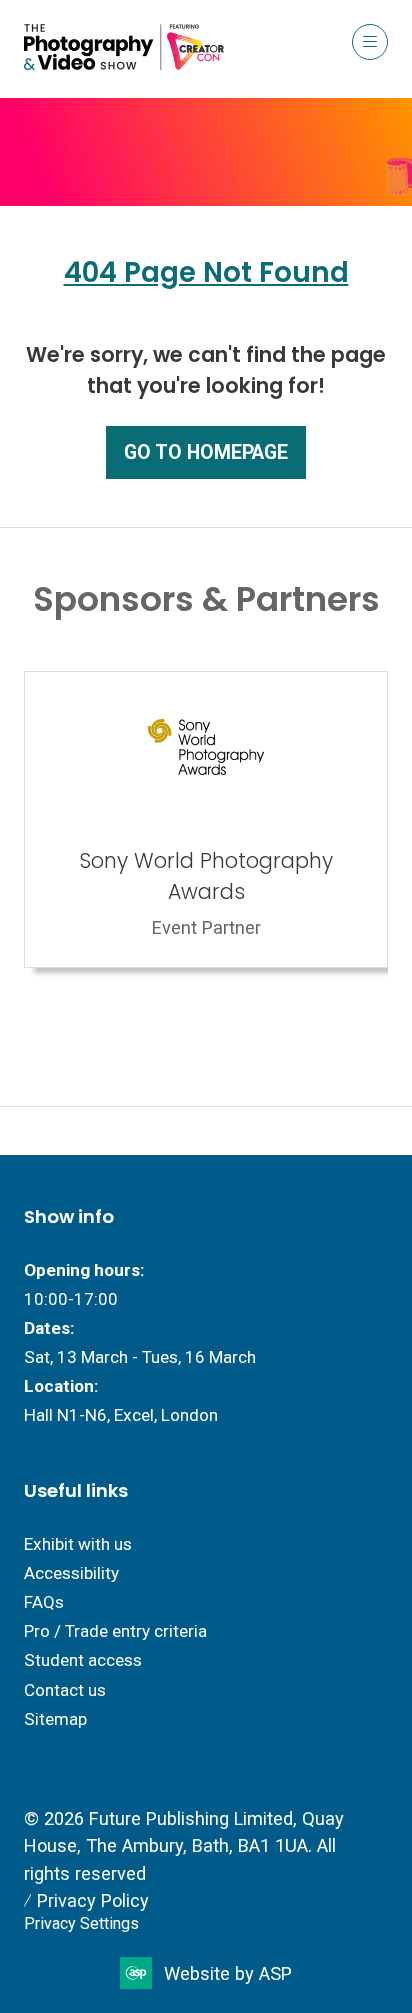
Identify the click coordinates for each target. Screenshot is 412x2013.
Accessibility (71, 1573)
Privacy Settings (81, 1923)
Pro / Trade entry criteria (115, 1631)
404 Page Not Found (206, 272)
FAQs (44, 1602)
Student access (83, 1660)
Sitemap (55, 1719)
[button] (370, 42)
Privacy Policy (93, 1900)
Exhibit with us (78, 1544)
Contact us (65, 1690)
